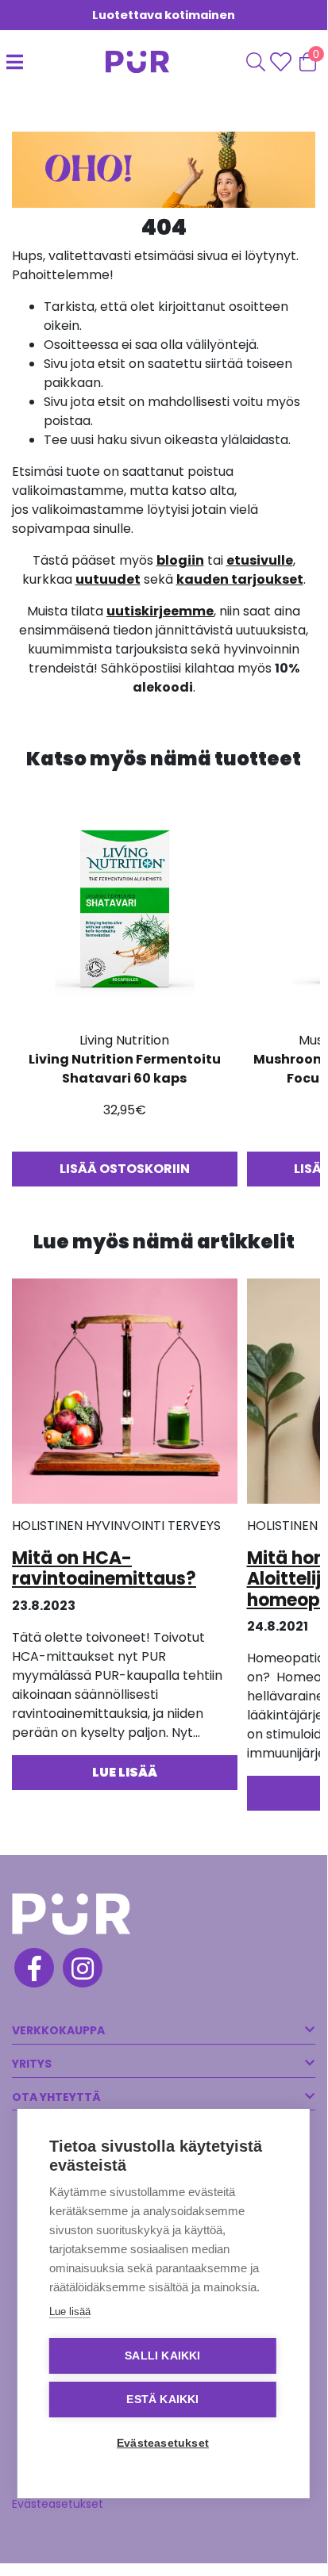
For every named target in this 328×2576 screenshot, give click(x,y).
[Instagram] (81, 1970)
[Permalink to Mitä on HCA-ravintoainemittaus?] (125, 1396)
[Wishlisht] (282, 62)
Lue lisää (70, 2311)
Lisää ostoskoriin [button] (125, 1169)
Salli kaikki (162, 2356)
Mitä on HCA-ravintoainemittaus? (104, 1568)
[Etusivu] (126, 62)
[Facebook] (33, 1970)
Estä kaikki (162, 2400)
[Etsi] (256, 62)
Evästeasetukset (58, 2504)
